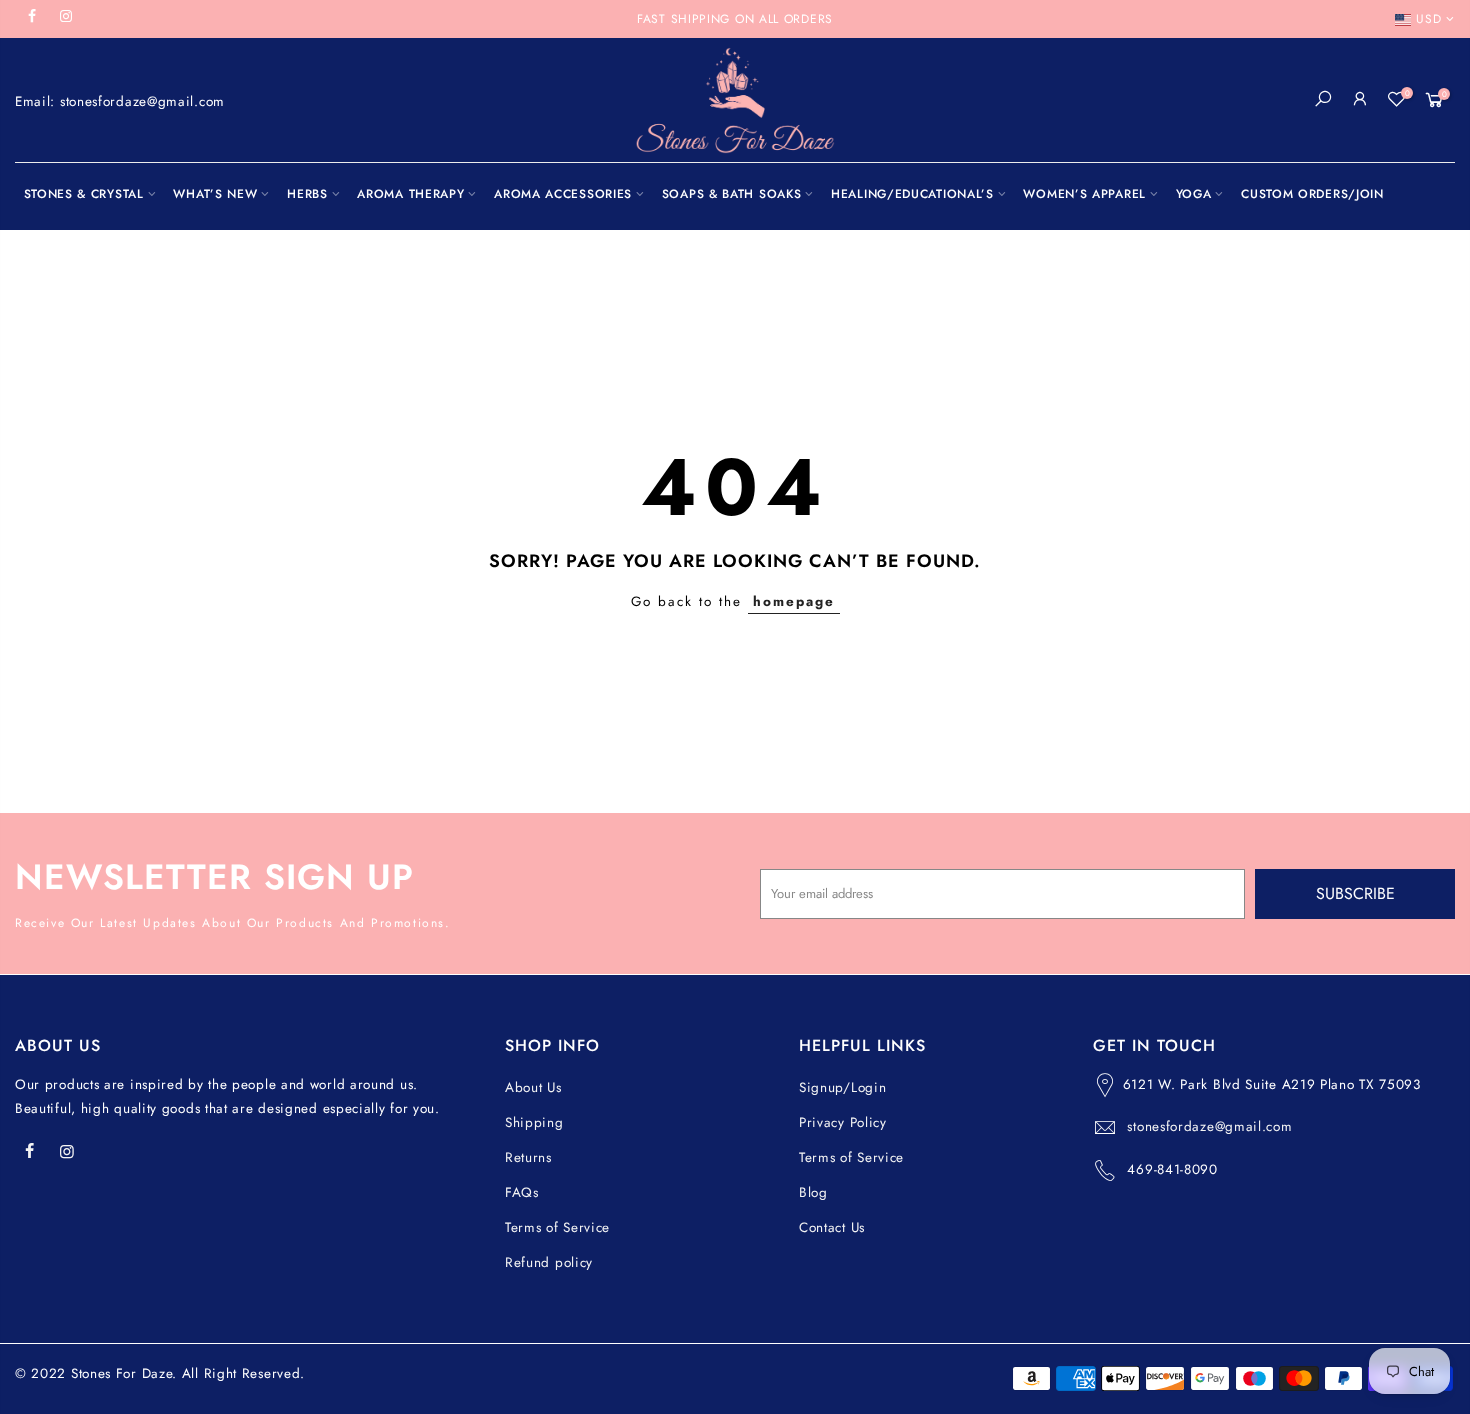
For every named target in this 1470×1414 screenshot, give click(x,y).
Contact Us (832, 1227)
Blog (813, 1192)
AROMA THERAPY (410, 194)
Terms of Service (557, 1227)
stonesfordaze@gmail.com (1209, 1126)
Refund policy (549, 1262)
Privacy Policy (843, 1122)
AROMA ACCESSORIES (563, 194)
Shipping (534, 1122)
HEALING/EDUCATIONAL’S (912, 194)
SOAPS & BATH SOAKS (732, 194)
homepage (794, 601)
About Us (533, 1087)
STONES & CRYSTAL (84, 194)
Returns (528, 1157)
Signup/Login (842, 1087)
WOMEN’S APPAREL (1084, 194)
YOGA (1194, 194)
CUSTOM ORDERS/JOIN (1312, 194)
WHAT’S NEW (215, 194)
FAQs (522, 1192)
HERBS (307, 194)
